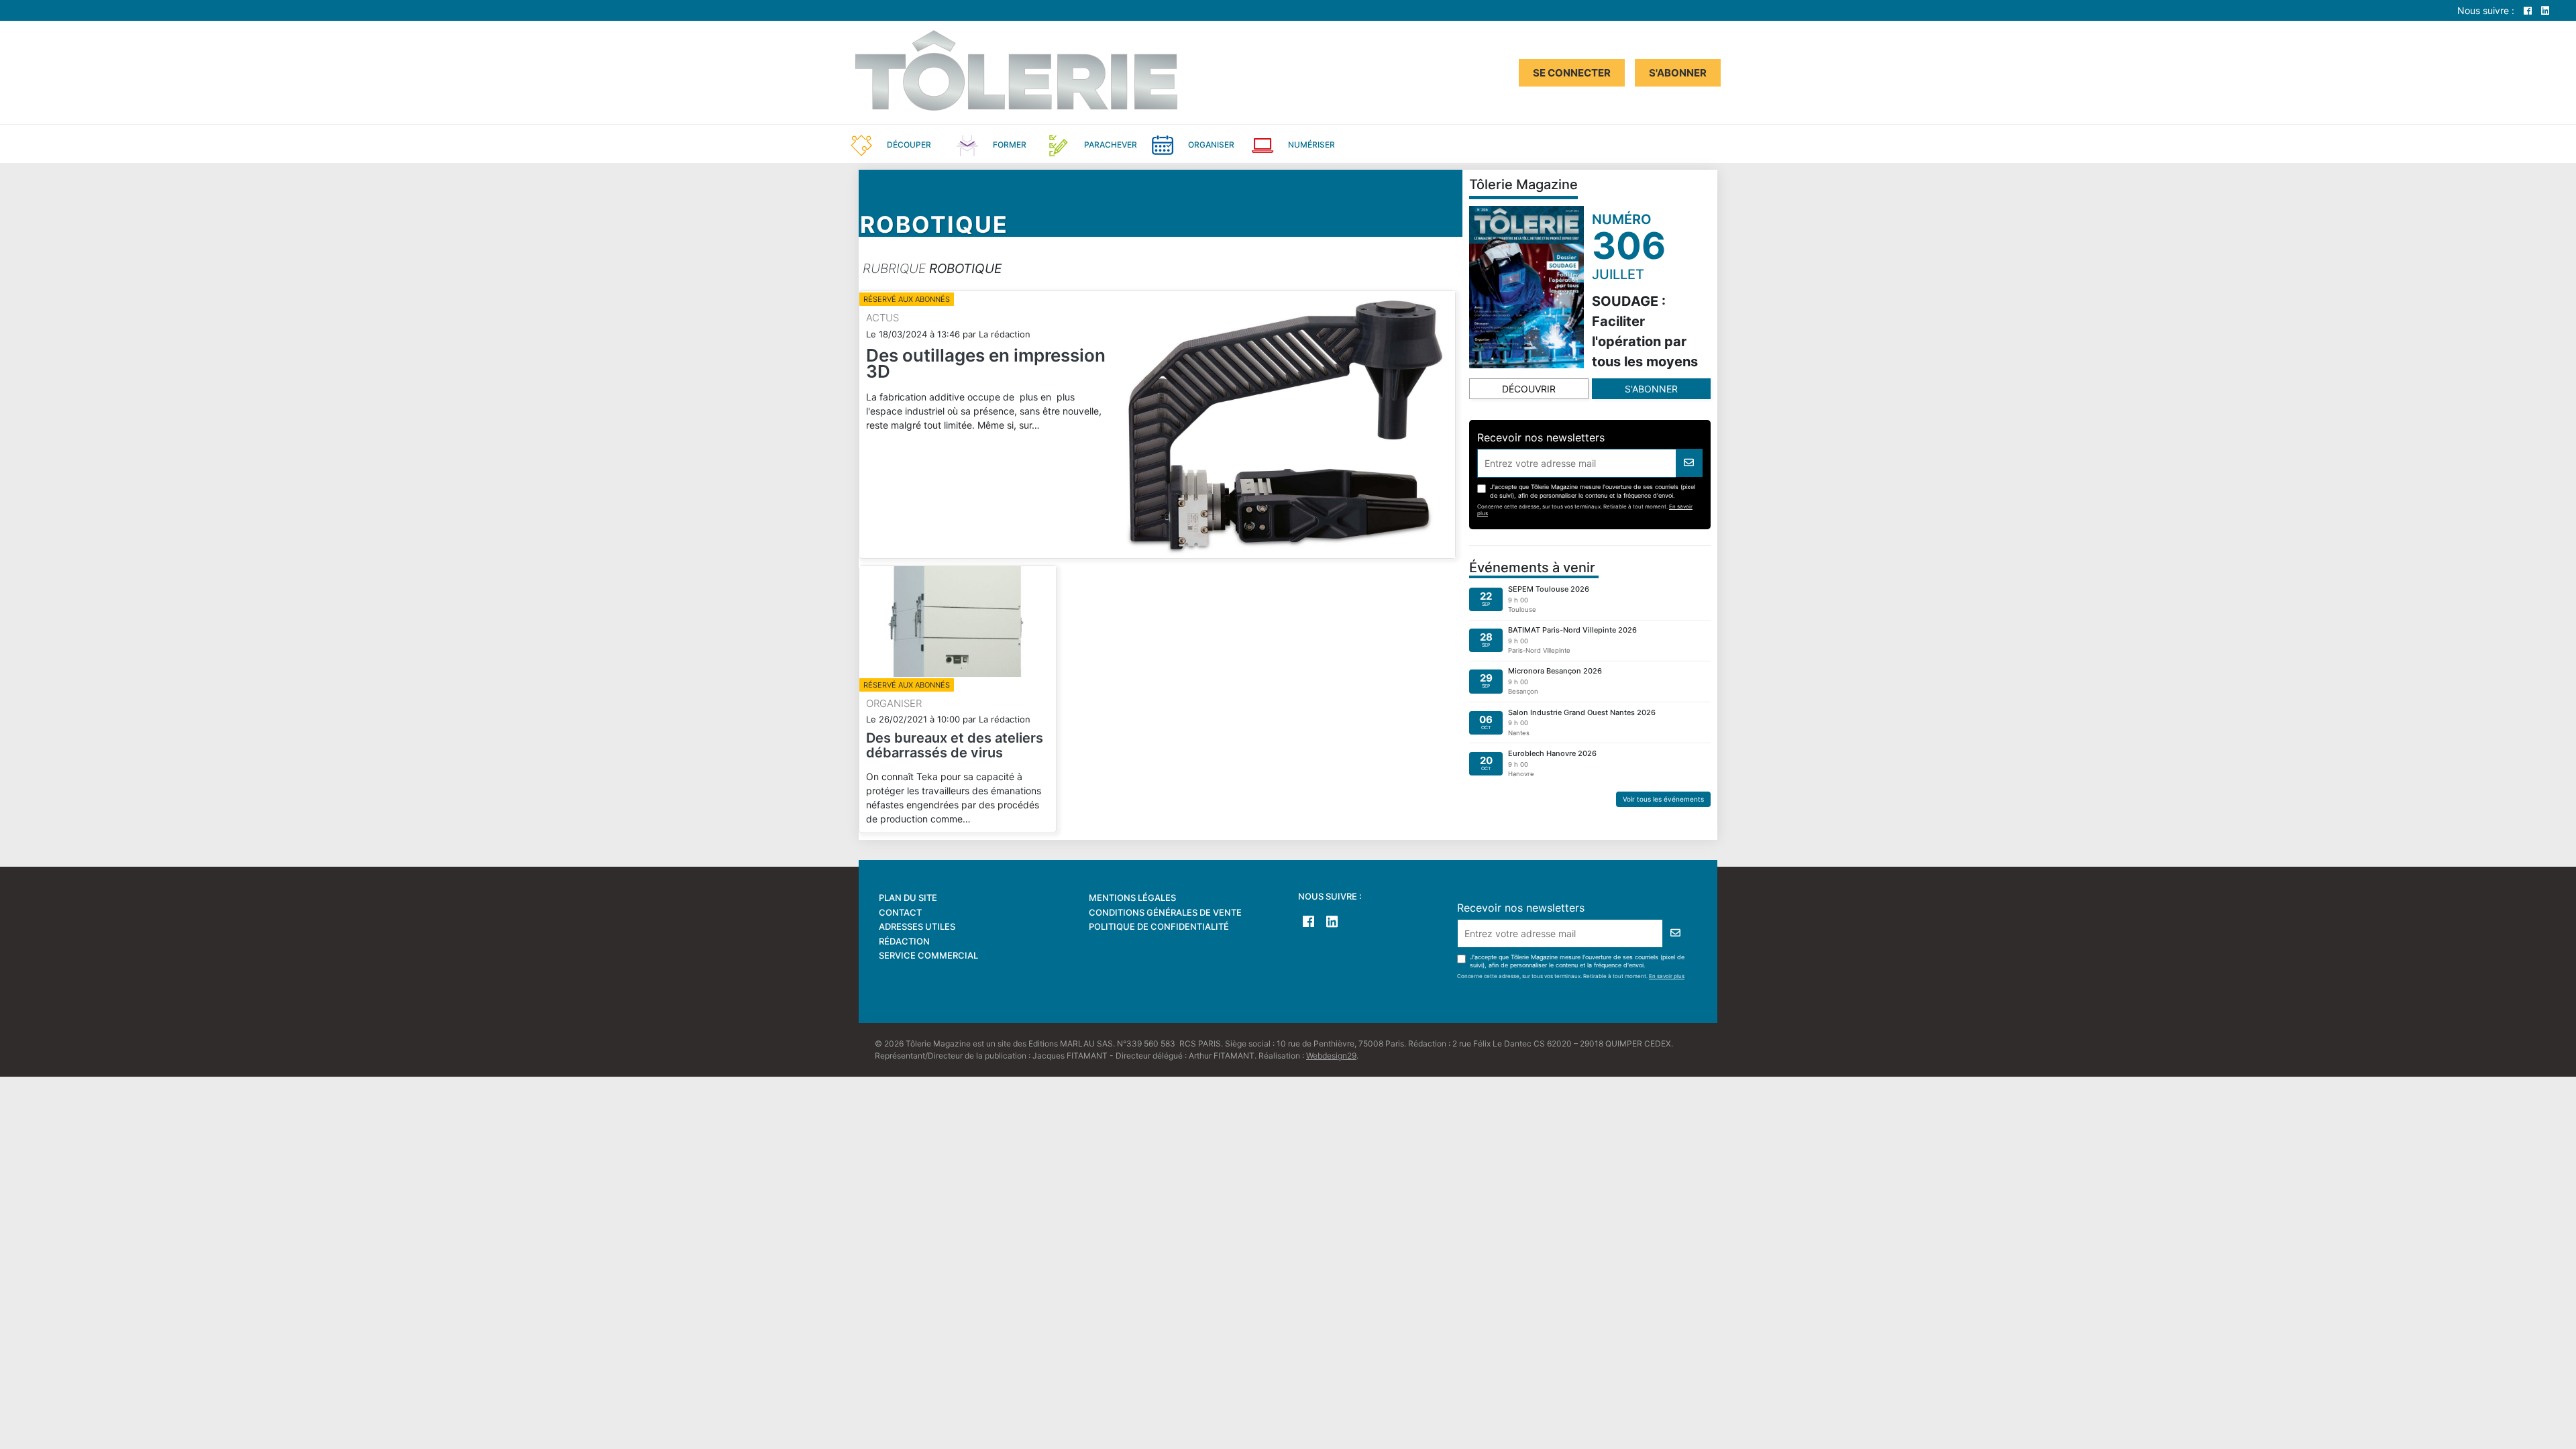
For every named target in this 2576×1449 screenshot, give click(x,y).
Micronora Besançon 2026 (1555, 671)
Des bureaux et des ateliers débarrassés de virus (955, 745)
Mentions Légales (1132, 898)
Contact (900, 912)
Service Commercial (928, 955)
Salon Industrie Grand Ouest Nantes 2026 (1582, 712)
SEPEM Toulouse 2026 (1549, 589)
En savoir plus (1667, 976)
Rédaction (904, 941)
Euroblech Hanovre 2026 (1552, 753)
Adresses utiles (917, 926)
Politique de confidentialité (1159, 926)
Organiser (894, 703)
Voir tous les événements (1663, 799)
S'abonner (1678, 73)
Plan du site (908, 898)
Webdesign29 (1331, 1056)
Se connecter (1572, 73)
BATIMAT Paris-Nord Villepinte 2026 (1572, 630)
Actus (882, 318)
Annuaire (1422, 144)
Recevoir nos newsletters (1541, 437)
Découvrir (1529, 389)
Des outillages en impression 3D (986, 363)
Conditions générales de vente (1165, 912)
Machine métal (1606, 144)
